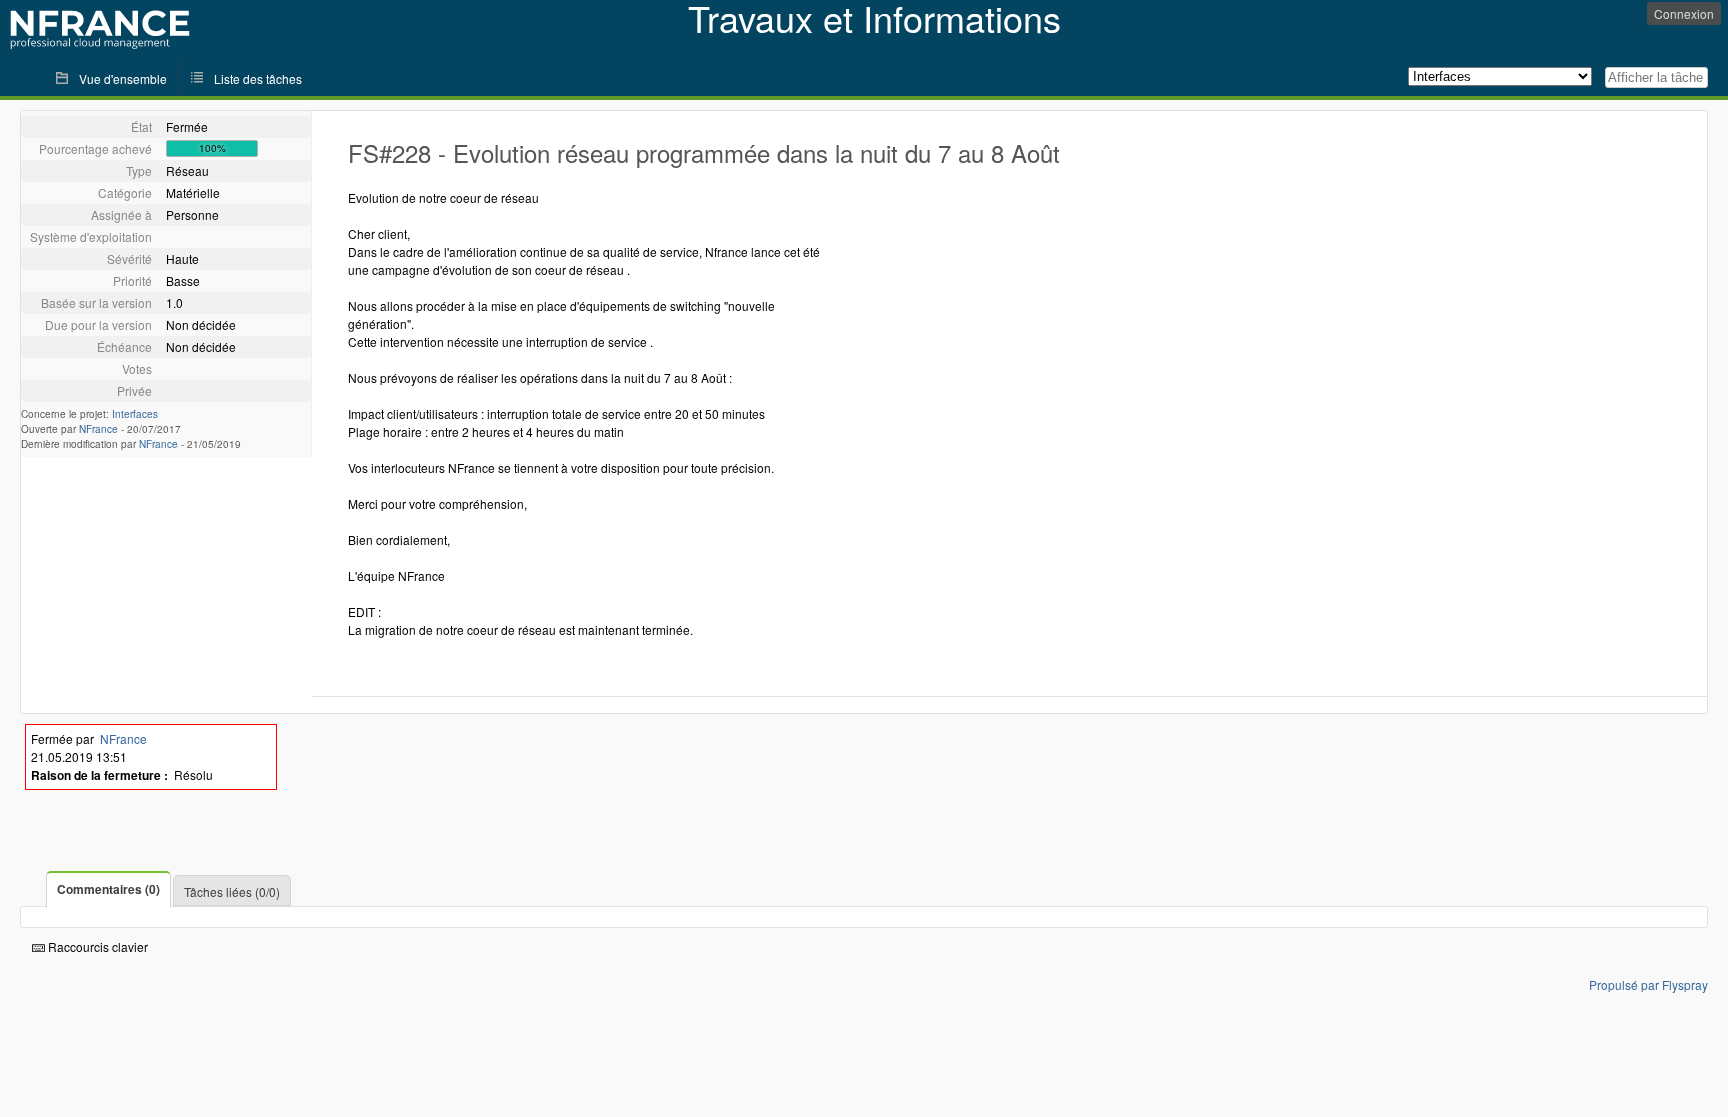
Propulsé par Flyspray (1648, 984)
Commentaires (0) (108, 889)
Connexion (1684, 13)
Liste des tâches (258, 78)
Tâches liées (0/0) (232, 891)
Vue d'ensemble (123, 78)
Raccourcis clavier (96, 946)
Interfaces (135, 414)
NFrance (98, 429)
